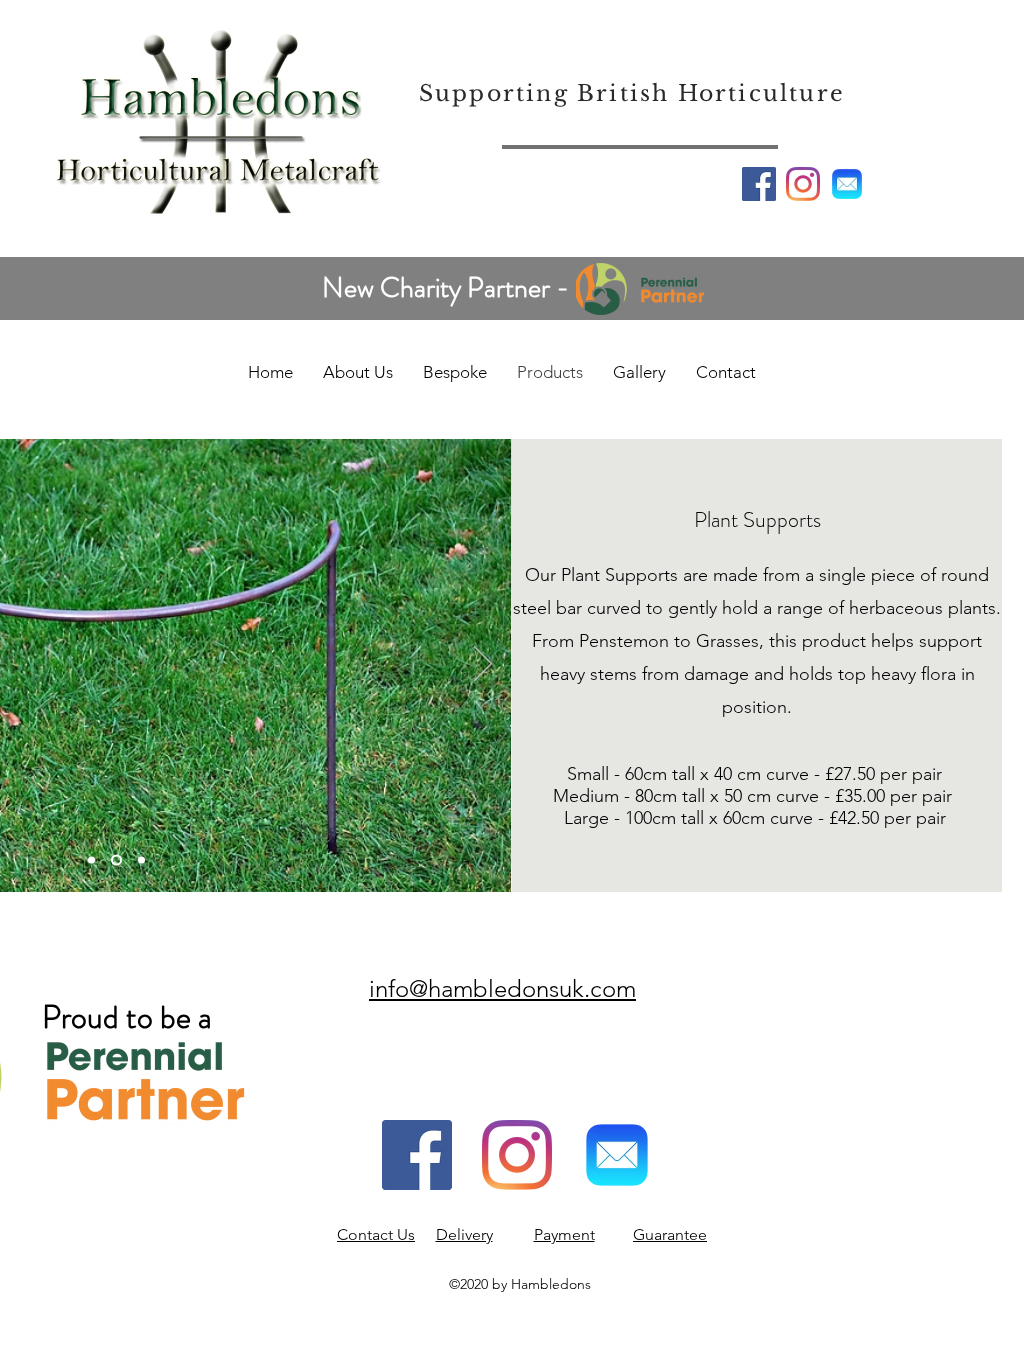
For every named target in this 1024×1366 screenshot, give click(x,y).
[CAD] (91, 860)
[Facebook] (759, 184)
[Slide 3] (139, 860)
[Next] (483, 665)
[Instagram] (803, 184)
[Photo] (114, 860)
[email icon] (847, 184)
